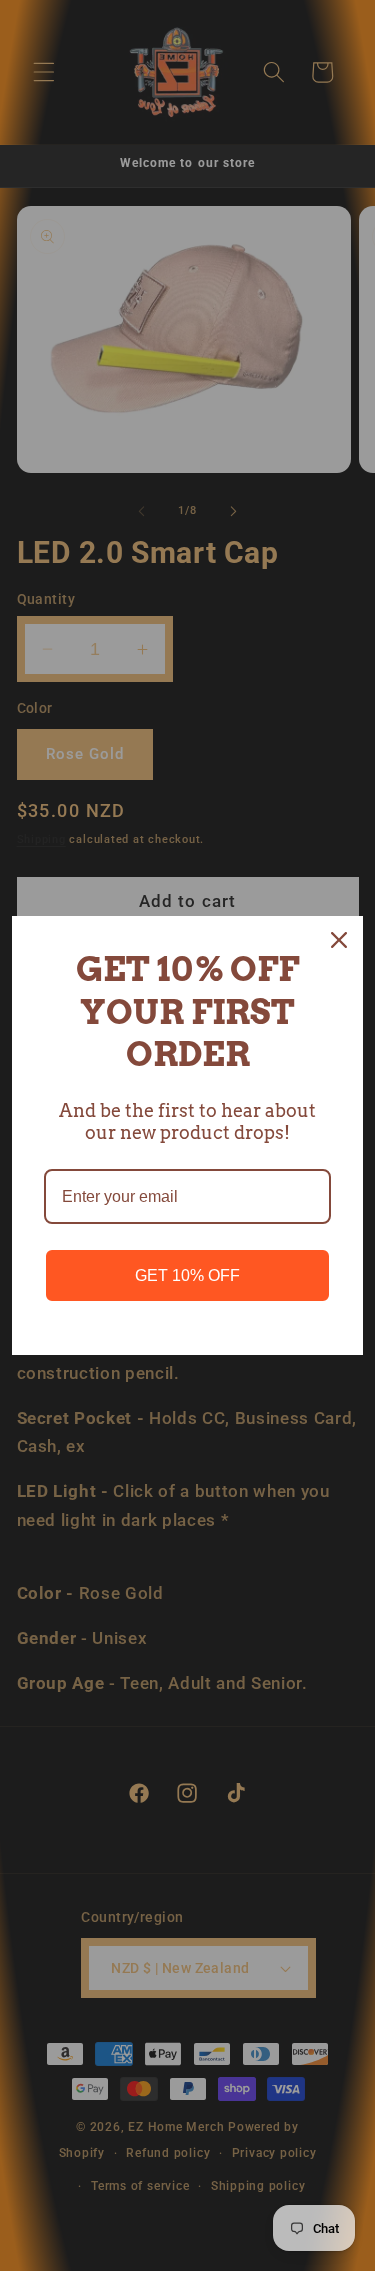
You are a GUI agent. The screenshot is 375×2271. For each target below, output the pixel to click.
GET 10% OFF (187, 1275)
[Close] (339, 940)
